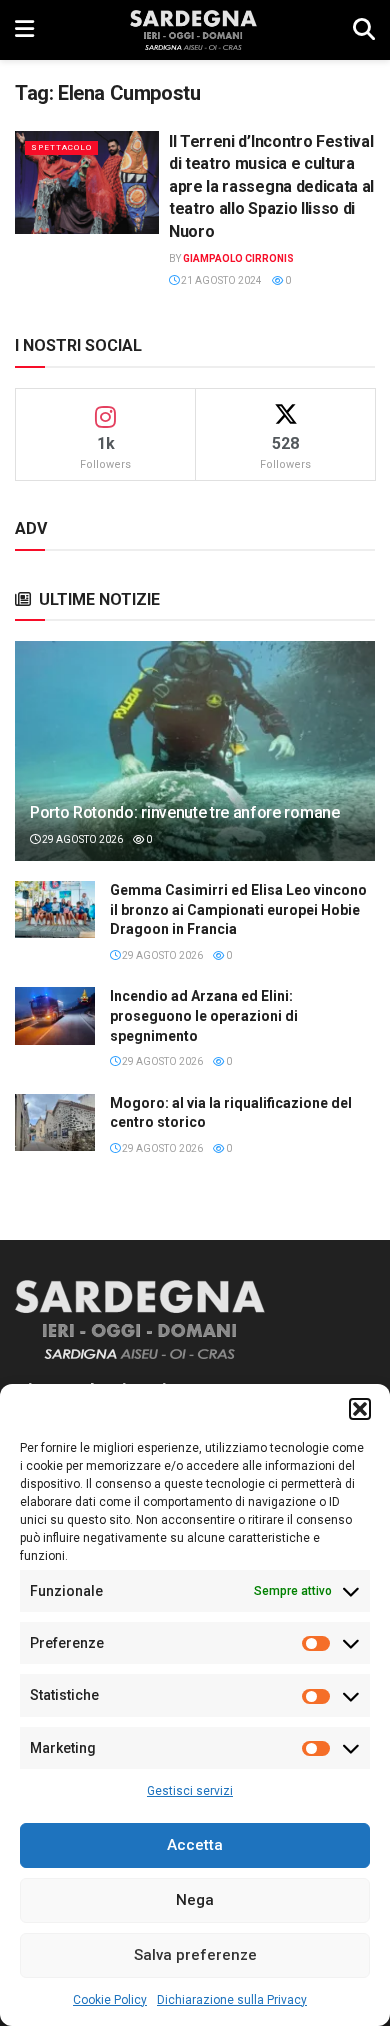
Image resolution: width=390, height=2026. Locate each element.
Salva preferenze (195, 1955)
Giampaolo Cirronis (238, 258)
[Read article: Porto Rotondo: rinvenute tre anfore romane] (195, 769)
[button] (360, 1409)
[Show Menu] (24, 30)
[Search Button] (364, 30)
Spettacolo (61, 147)
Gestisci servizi (190, 1791)
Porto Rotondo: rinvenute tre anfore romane (185, 812)
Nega (195, 1900)
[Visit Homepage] (193, 30)
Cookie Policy (110, 2000)
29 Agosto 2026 (81, 839)
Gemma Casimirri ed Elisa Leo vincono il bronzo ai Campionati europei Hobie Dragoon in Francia (238, 909)
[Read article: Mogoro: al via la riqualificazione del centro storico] (55, 1122)
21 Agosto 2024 (220, 280)
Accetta (195, 1845)
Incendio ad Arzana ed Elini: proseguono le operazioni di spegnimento (204, 1015)
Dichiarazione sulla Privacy (232, 2000)
